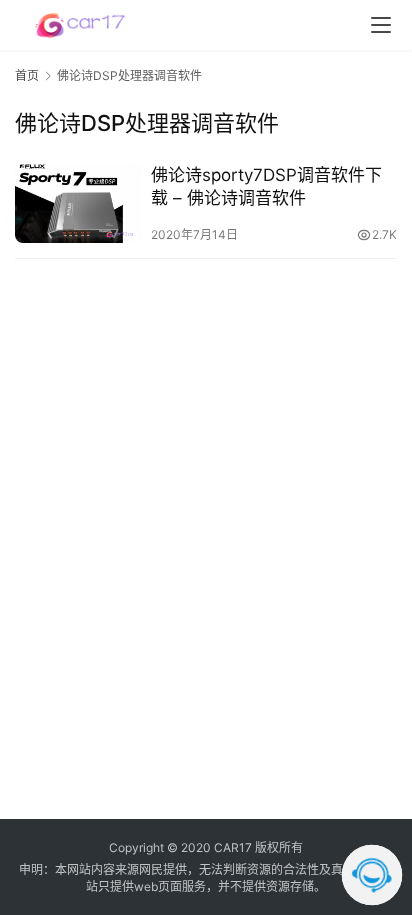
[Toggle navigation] (381, 25)
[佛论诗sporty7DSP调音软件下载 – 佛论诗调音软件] (78, 203)
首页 (27, 75)
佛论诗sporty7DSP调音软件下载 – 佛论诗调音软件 (266, 186)
